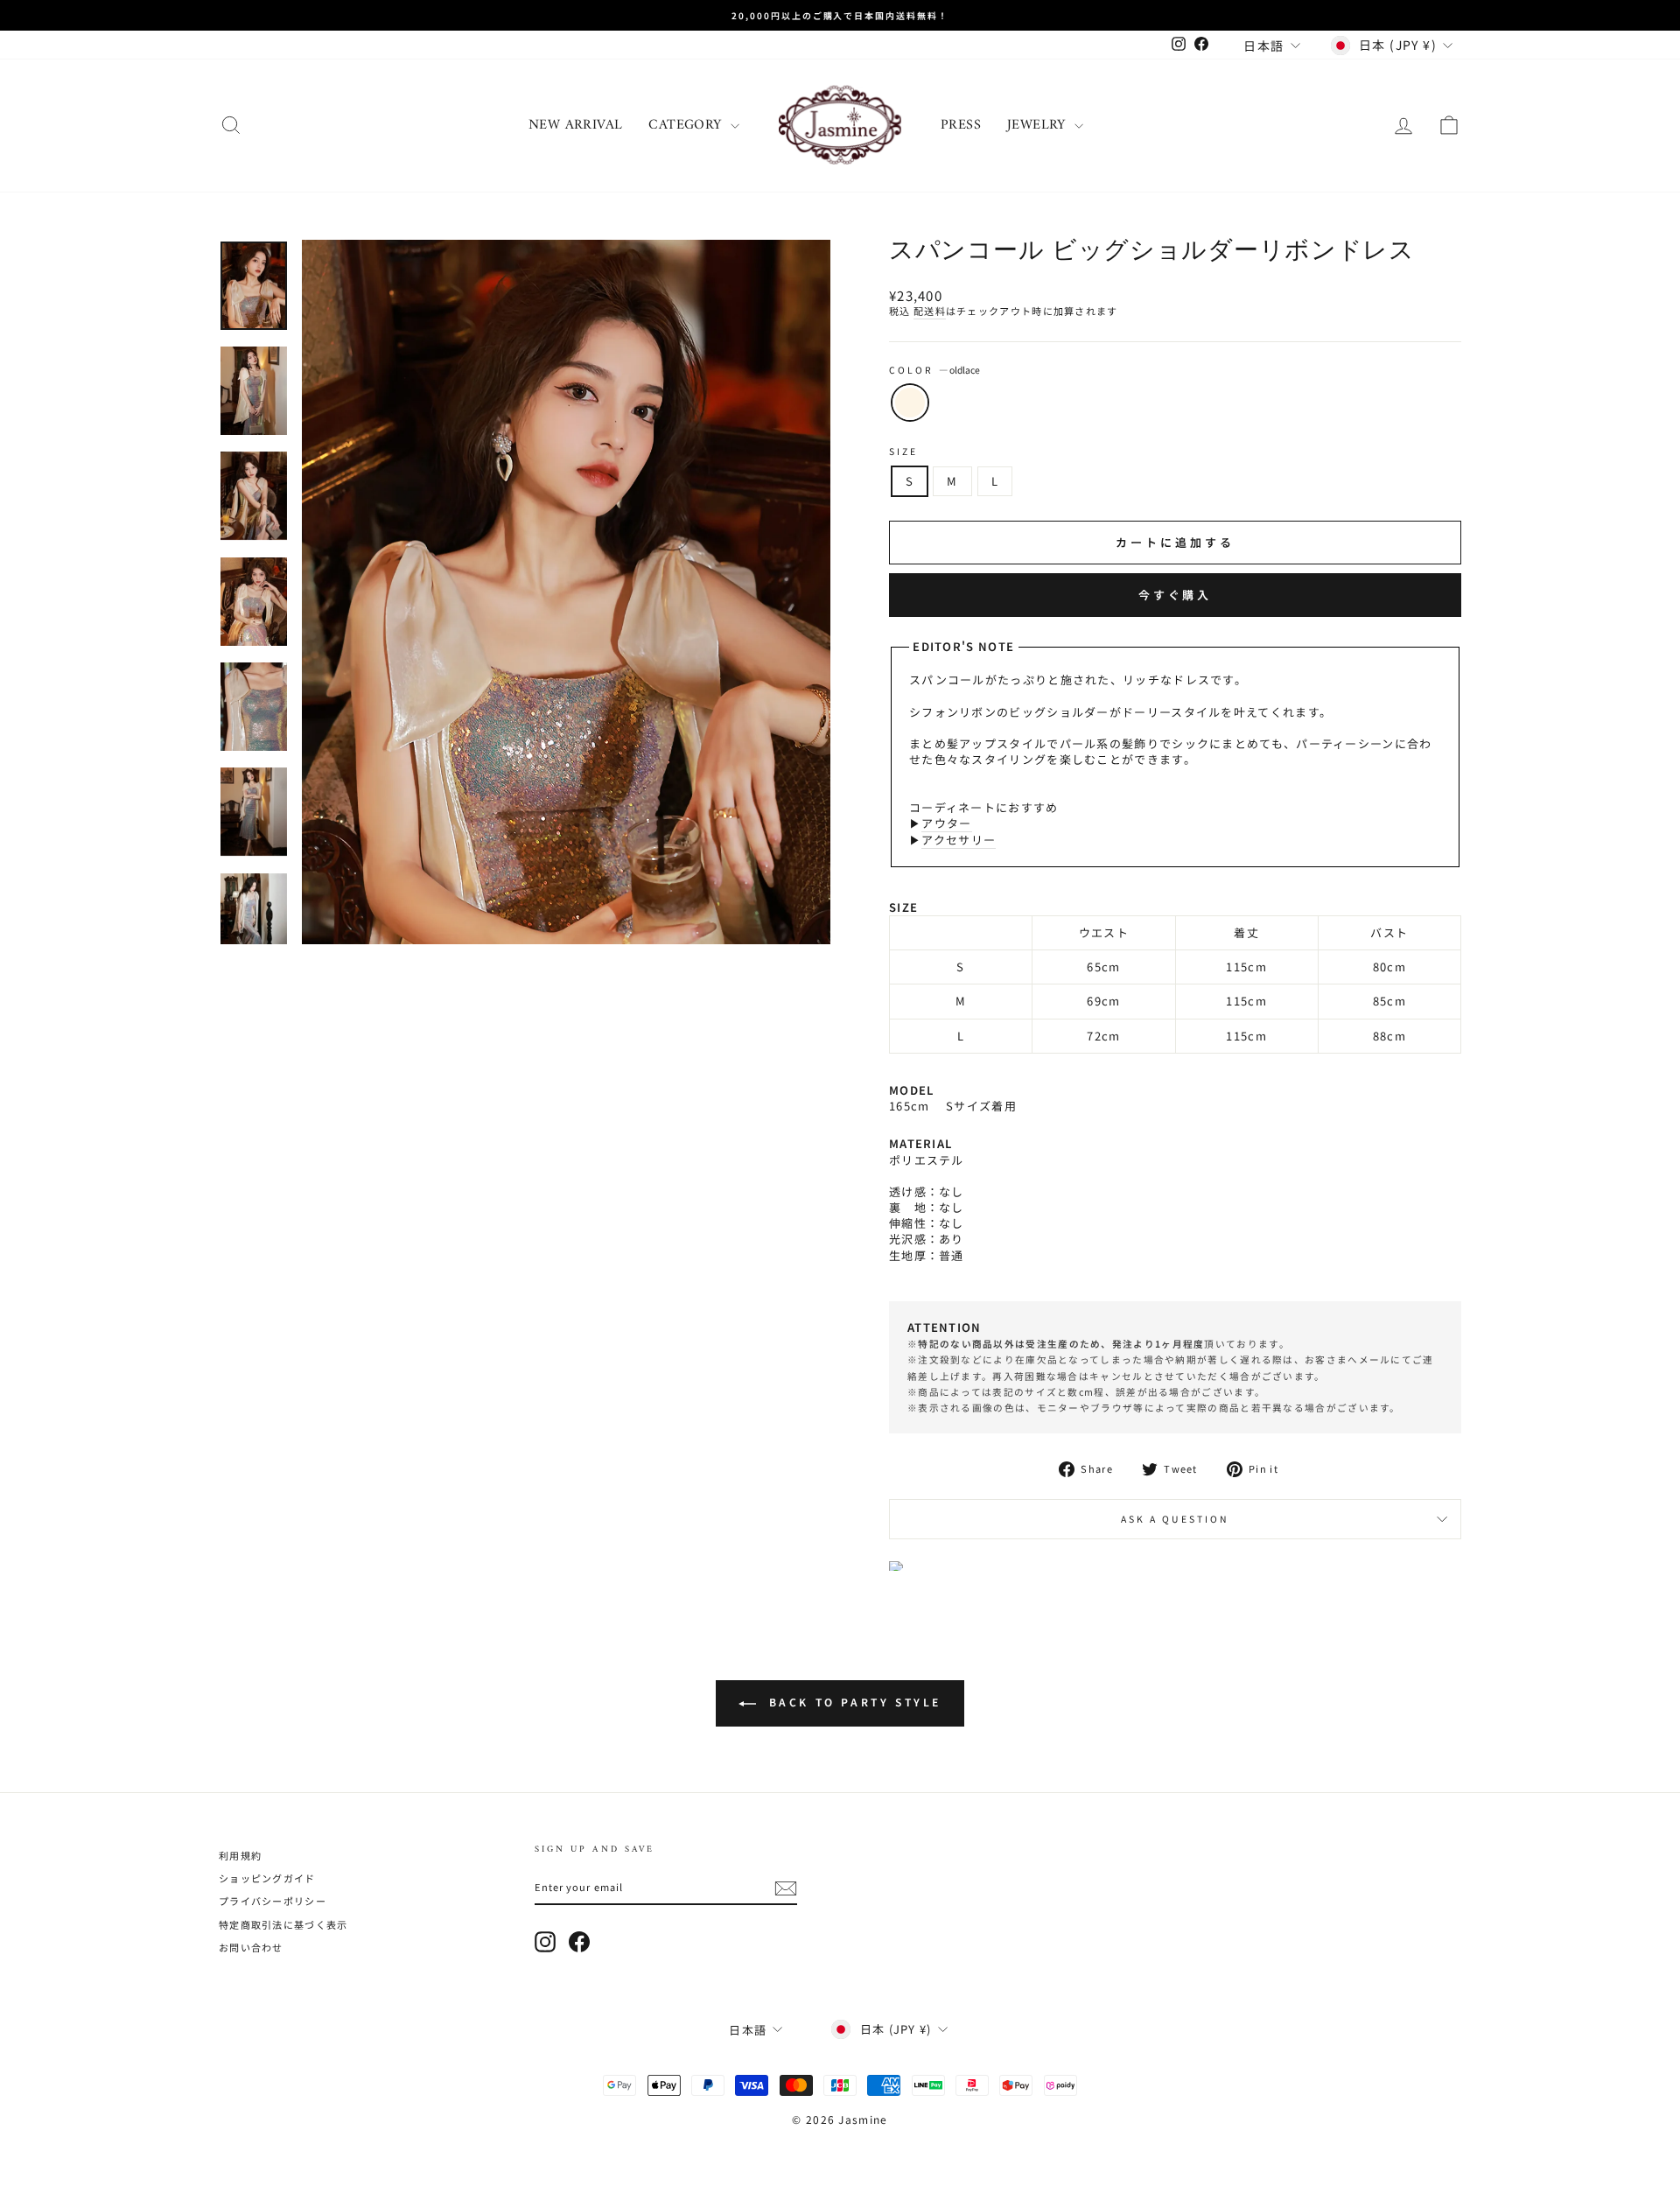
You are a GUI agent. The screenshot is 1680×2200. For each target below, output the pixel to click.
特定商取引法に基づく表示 (283, 1924)
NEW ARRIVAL (575, 125)
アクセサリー (959, 840)
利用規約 (240, 1855)
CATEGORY (687, 125)
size (903, 452)
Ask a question (1176, 1519)
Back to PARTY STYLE (852, 1702)
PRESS (961, 125)
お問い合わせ (251, 1947)
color (934, 370)
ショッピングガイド (267, 1878)
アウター (946, 823)
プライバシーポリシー (273, 1901)
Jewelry (1039, 125)
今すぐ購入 (1176, 595)
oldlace (910, 403)
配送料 (930, 311)
